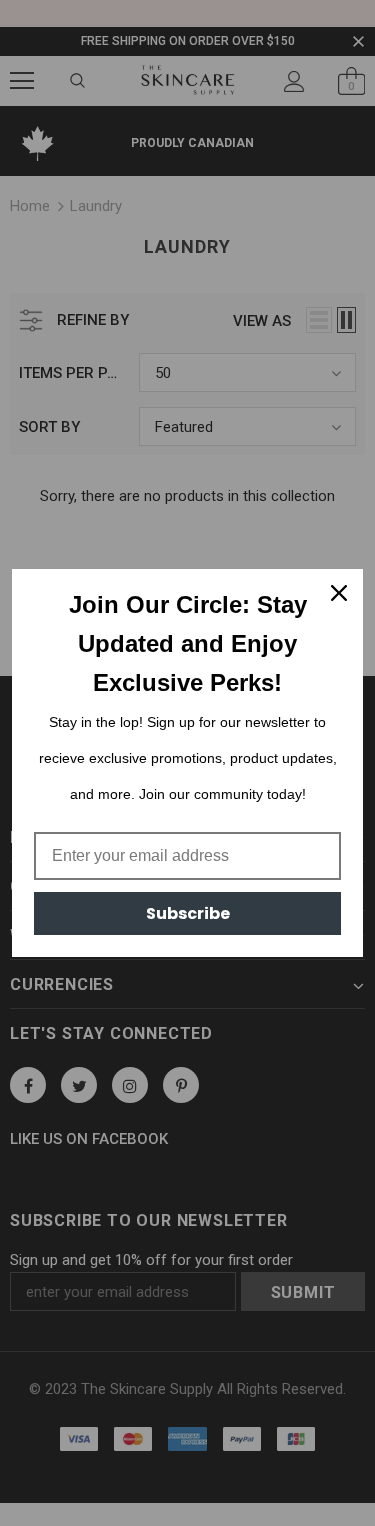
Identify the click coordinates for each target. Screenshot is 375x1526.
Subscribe (188, 913)
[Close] (339, 593)
